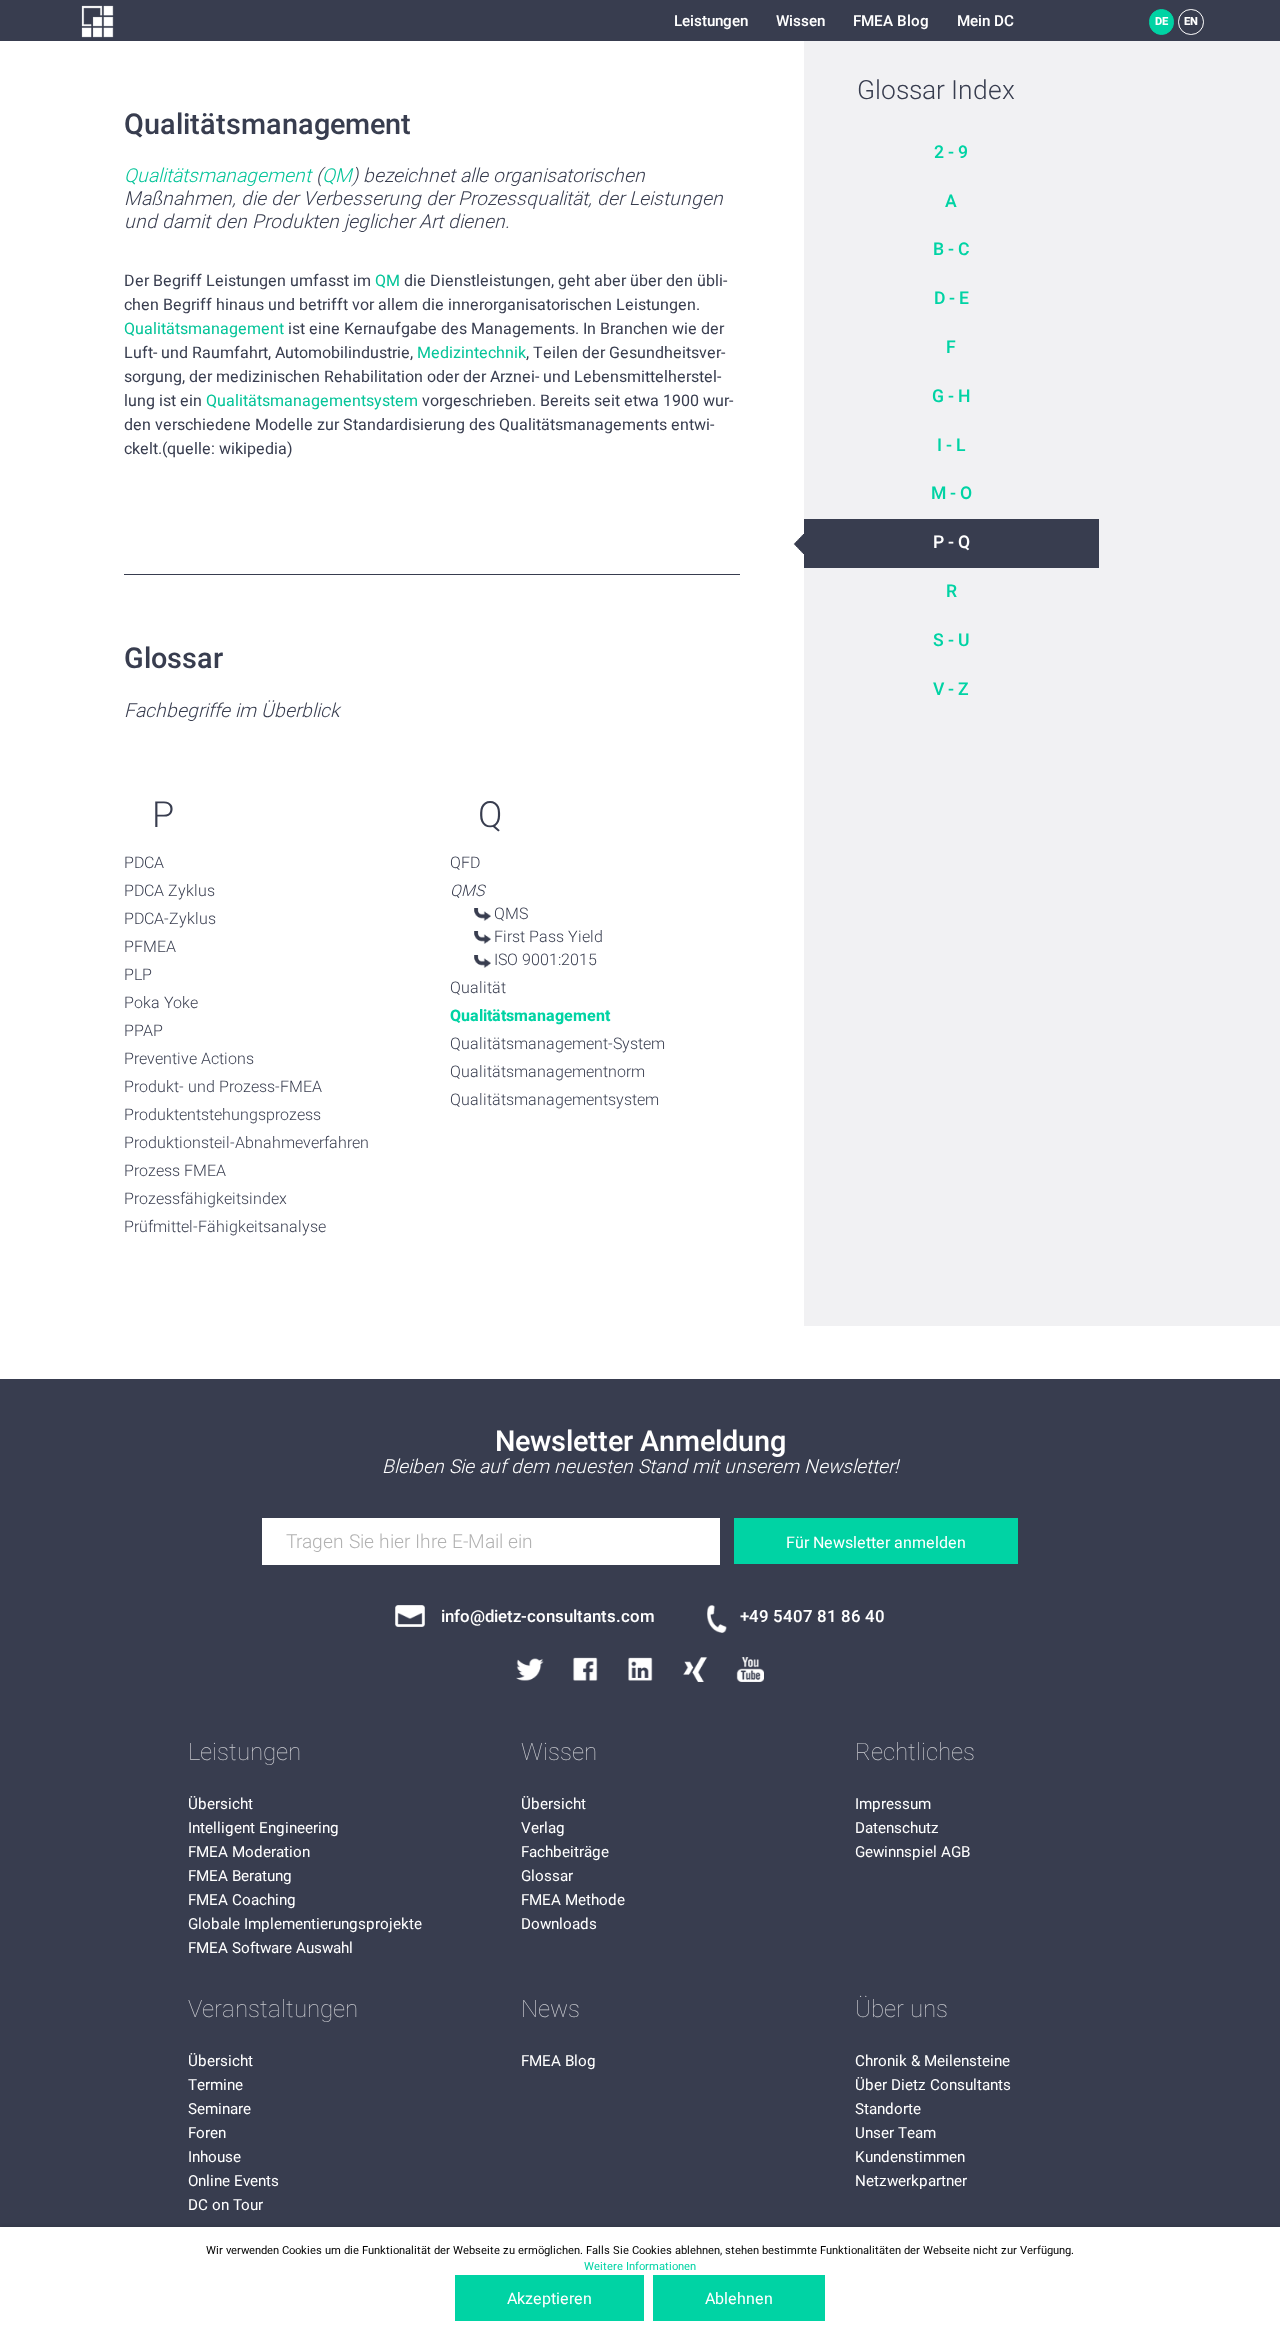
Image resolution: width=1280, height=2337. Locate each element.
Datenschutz (897, 1828)
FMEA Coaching (242, 1900)
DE (1161, 21)
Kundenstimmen (910, 2157)
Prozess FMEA (175, 1171)
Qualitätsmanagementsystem (312, 401)
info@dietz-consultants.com (548, 1616)
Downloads (559, 1924)
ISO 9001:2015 (545, 960)
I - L (951, 445)
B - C (951, 249)
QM (337, 176)
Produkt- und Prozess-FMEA (223, 1087)
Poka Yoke (161, 1003)
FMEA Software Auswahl (270, 1948)
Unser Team (895, 2133)
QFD (465, 863)
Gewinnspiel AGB (912, 1852)
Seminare (219, 2109)
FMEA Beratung (240, 1876)
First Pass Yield (548, 937)
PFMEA (150, 947)
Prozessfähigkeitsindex (205, 1199)
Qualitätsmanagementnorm (547, 1072)
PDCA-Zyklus (170, 919)
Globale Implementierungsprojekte (305, 1924)
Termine (215, 2085)
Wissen (800, 21)
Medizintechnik (471, 353)
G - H (951, 396)
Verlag (543, 1828)
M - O (951, 493)
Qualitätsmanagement (217, 176)
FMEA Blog (891, 21)
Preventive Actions (189, 1059)
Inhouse (214, 2157)
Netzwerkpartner (911, 2181)
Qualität (478, 988)
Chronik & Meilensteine (932, 2061)
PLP (138, 975)
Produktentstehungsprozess (222, 1115)
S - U (951, 640)
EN (1191, 21)
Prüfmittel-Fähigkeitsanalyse (225, 1227)
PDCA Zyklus (169, 891)
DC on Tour (225, 2205)
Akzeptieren (549, 2299)
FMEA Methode (573, 1900)
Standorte (888, 2109)
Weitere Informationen (640, 2266)
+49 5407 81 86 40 (812, 1616)
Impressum (893, 1804)
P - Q (951, 542)
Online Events (233, 2181)
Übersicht (220, 1804)
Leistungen (711, 21)
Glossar (547, 1876)
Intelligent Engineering (263, 1828)
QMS (511, 914)
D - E (951, 298)
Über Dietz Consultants (933, 2085)
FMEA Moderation (249, 1852)
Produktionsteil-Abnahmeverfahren (246, 1143)
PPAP (143, 1031)
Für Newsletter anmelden (876, 1543)
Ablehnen (739, 2299)
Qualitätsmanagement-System (557, 1044)
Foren (207, 2133)
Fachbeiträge (565, 1852)
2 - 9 (951, 152)
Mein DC (985, 21)
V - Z (951, 689)
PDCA (144, 863)
